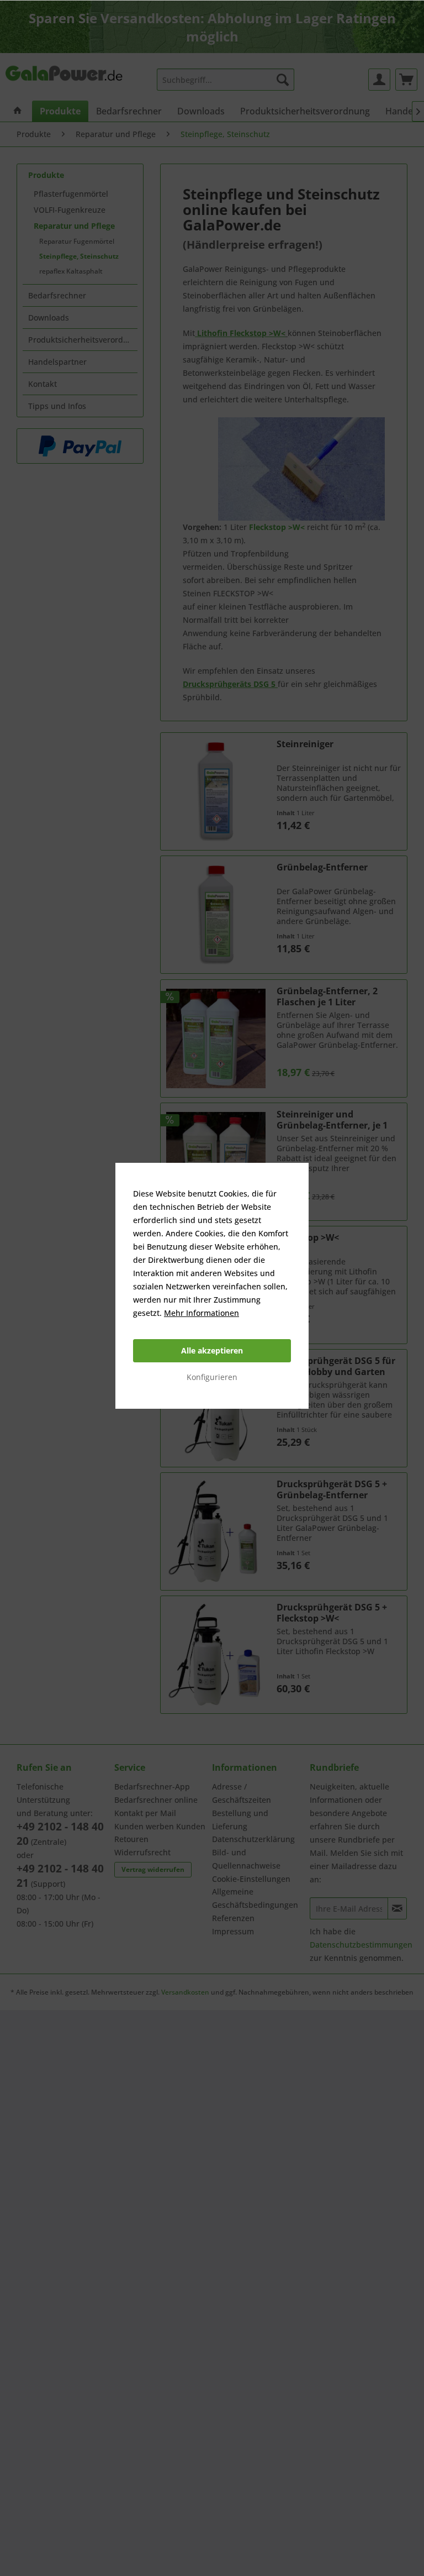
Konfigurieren (212, 1377)
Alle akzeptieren (212, 1350)
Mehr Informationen (202, 1313)
